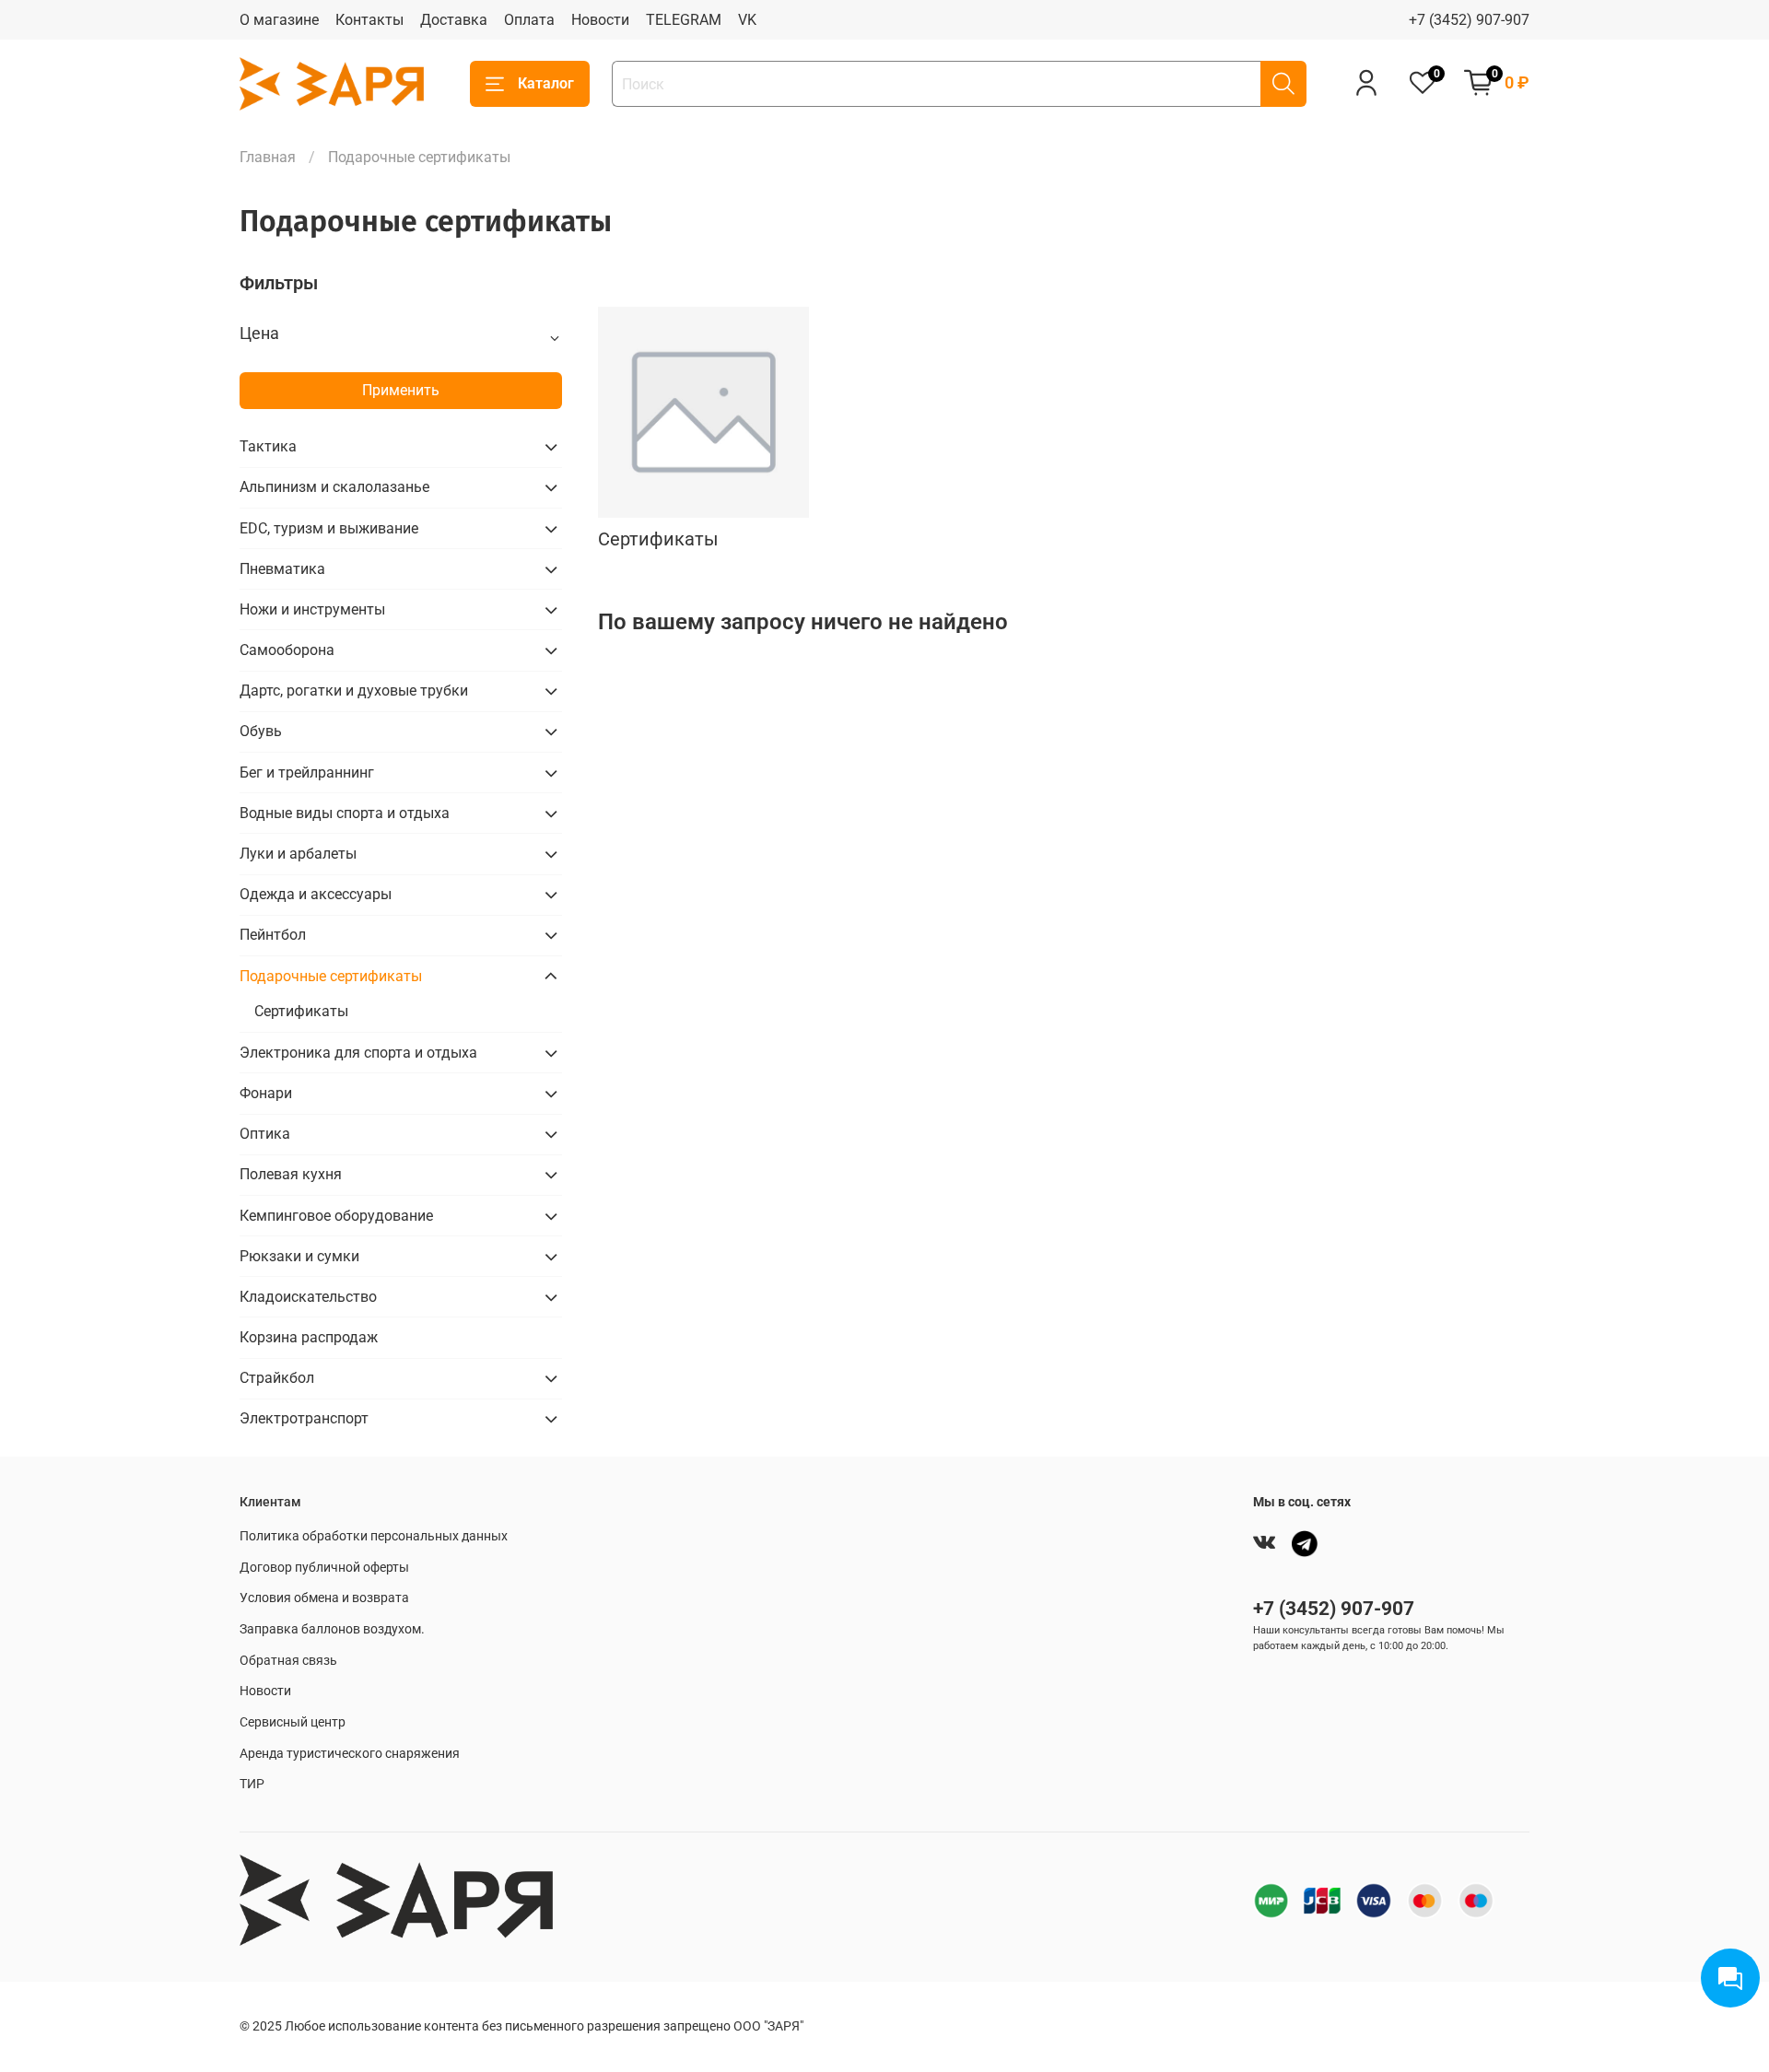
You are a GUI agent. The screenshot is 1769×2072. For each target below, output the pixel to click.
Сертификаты (301, 1011)
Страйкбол (277, 1378)
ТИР (252, 1784)
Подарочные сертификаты (331, 976)
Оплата (529, 20)
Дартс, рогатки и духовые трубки (354, 691)
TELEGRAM (684, 20)
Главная (268, 157)
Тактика (268, 446)
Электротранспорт (304, 1418)
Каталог (546, 83)
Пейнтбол (273, 935)
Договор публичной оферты (324, 1568)
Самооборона (287, 650)
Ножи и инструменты (312, 609)
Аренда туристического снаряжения (350, 1754)
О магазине (279, 20)
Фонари (266, 1093)
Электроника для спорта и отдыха (358, 1053)
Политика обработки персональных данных (374, 1536)
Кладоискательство (308, 1297)
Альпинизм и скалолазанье (334, 487)
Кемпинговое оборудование (336, 1216)
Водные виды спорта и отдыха (345, 813)
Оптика (265, 1134)
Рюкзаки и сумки (299, 1256)
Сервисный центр (293, 1722)
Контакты (369, 20)
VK (747, 20)
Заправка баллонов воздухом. (332, 1629)
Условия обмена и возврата (324, 1598)
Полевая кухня (291, 1174)
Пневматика (282, 569)
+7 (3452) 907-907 (1469, 20)
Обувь (261, 731)
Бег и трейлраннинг (307, 773)
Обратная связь (288, 1661)
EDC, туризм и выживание (329, 528)
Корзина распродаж (309, 1337)
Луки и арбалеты (298, 854)
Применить (401, 390)
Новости (600, 20)
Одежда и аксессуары (316, 894)
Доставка (454, 20)
